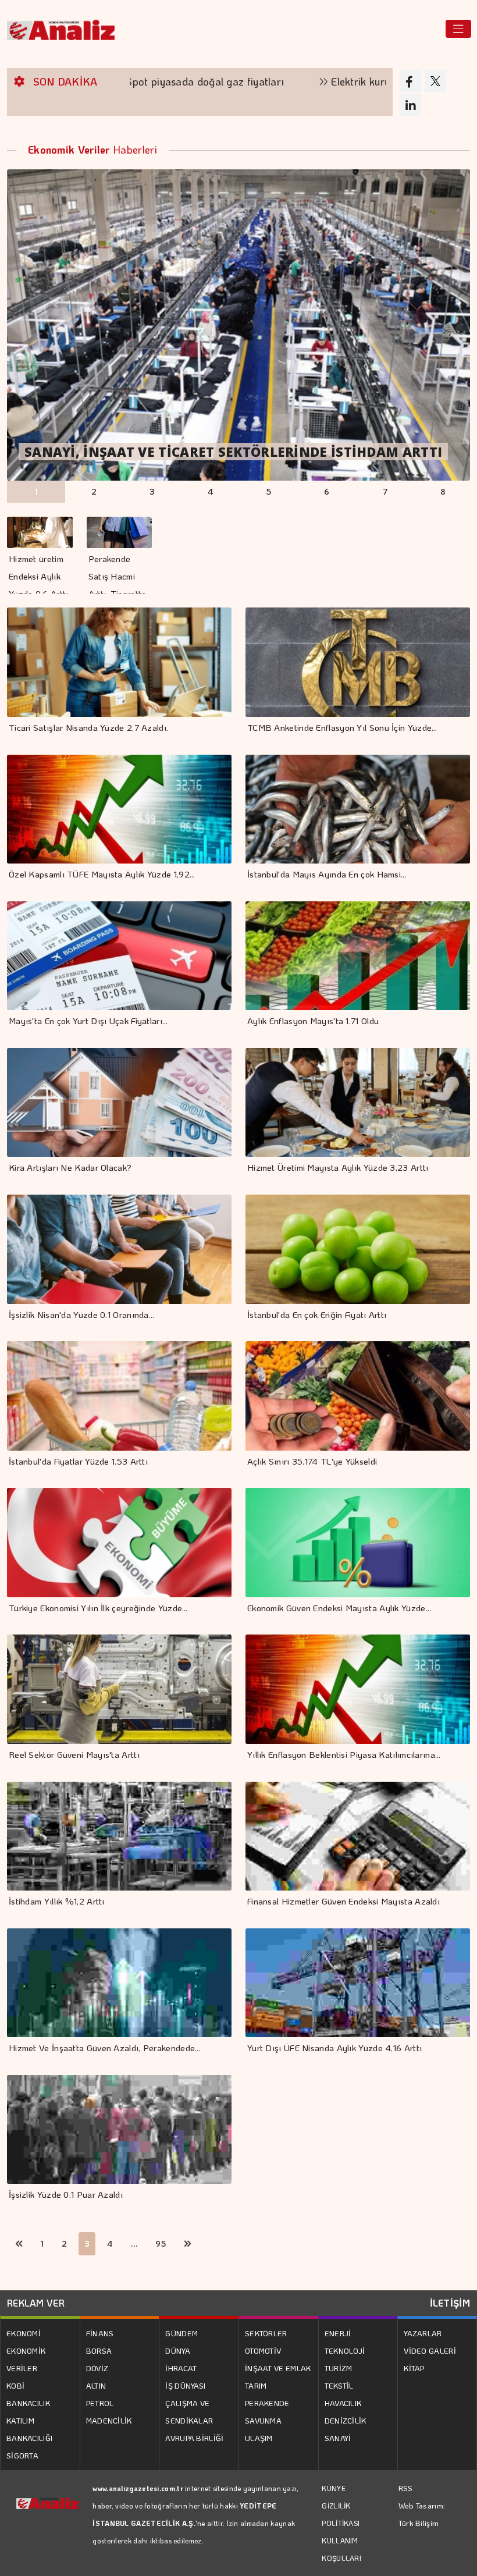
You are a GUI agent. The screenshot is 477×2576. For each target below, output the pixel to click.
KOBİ (15, 2385)
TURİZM (339, 2368)
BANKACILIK (28, 2403)
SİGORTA (22, 2455)
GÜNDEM (181, 2333)
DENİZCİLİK (346, 2420)
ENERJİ (338, 2333)
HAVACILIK (343, 2403)
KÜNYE (334, 2488)
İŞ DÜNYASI (185, 2385)
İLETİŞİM (450, 2303)
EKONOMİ (24, 2333)
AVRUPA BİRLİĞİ (194, 2438)
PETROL (100, 2403)
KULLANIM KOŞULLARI (341, 2549)
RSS (406, 2488)
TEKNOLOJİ (345, 2351)
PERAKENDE (267, 2403)
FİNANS (100, 2333)
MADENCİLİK (109, 2420)
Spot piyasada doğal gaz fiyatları (128, 81)
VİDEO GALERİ (430, 2351)
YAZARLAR (423, 2333)
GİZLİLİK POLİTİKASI (341, 2514)
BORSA (99, 2351)
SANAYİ (338, 2438)
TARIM (256, 2385)
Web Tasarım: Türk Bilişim (422, 2514)
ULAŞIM (259, 2438)
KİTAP (414, 2368)
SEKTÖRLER (266, 2333)
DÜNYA (178, 2351)
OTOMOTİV (263, 2351)
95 (161, 2243)
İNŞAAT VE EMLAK (278, 2368)
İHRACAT (181, 2368)
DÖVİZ (97, 2368)
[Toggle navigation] (458, 29)
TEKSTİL (339, 2385)
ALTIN (96, 2385)
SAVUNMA (263, 2420)
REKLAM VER (36, 2303)
